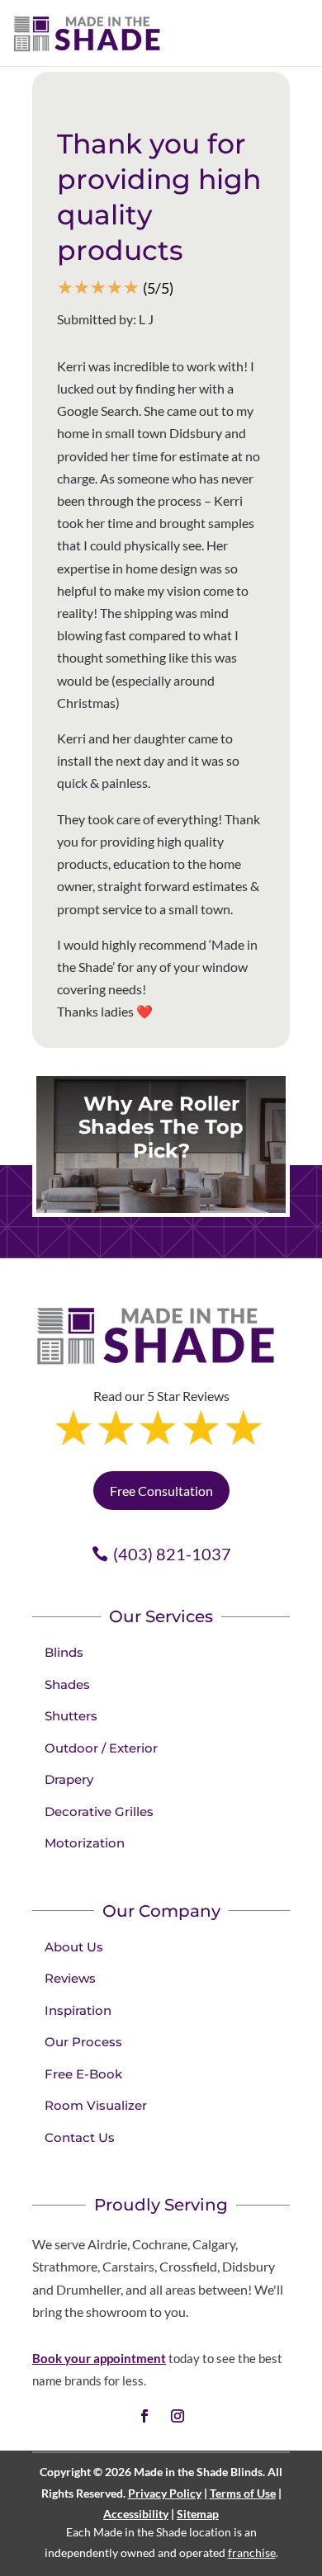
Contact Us (80, 2137)
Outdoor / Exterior (101, 1748)
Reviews (70, 1978)
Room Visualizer (96, 2105)
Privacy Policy (165, 2493)
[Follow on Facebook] (144, 2416)
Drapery (69, 1779)
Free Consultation (161, 1491)
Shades (67, 1684)
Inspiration (78, 2010)
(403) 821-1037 (172, 1554)
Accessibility (136, 2514)
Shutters (71, 1716)
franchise (252, 2552)
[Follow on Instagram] (178, 2416)
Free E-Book (83, 2074)
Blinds (64, 1652)
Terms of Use (243, 2493)
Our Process (83, 2042)
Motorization (85, 1843)
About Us (74, 1947)
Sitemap (198, 2514)
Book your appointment (99, 2358)
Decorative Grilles (99, 1812)
